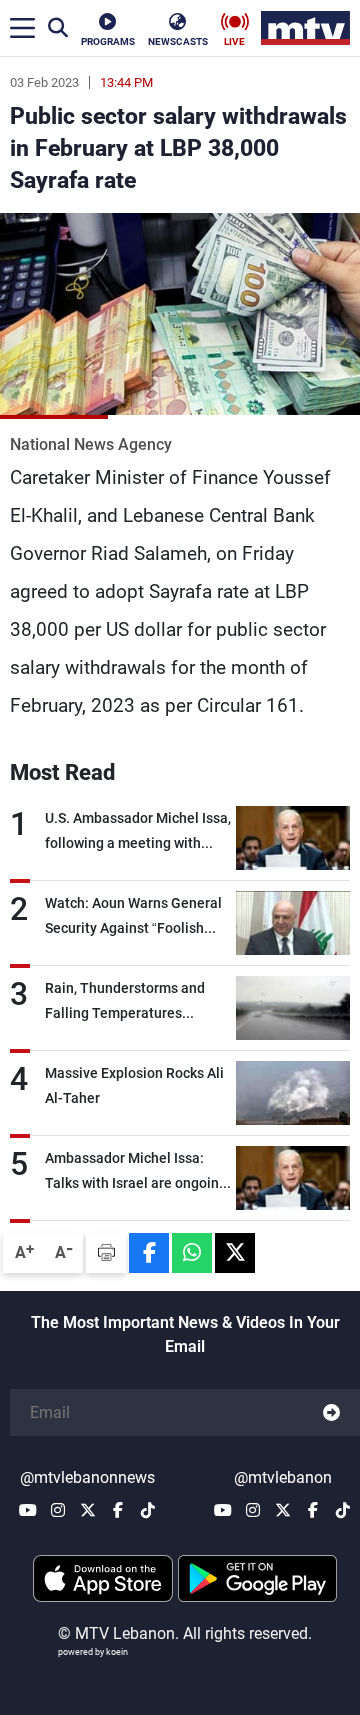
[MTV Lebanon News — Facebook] (118, 1510)
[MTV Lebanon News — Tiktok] (148, 1510)
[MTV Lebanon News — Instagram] (58, 1510)
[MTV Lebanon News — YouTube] (28, 1510)
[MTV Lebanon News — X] (88, 1510)
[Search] (58, 28)
